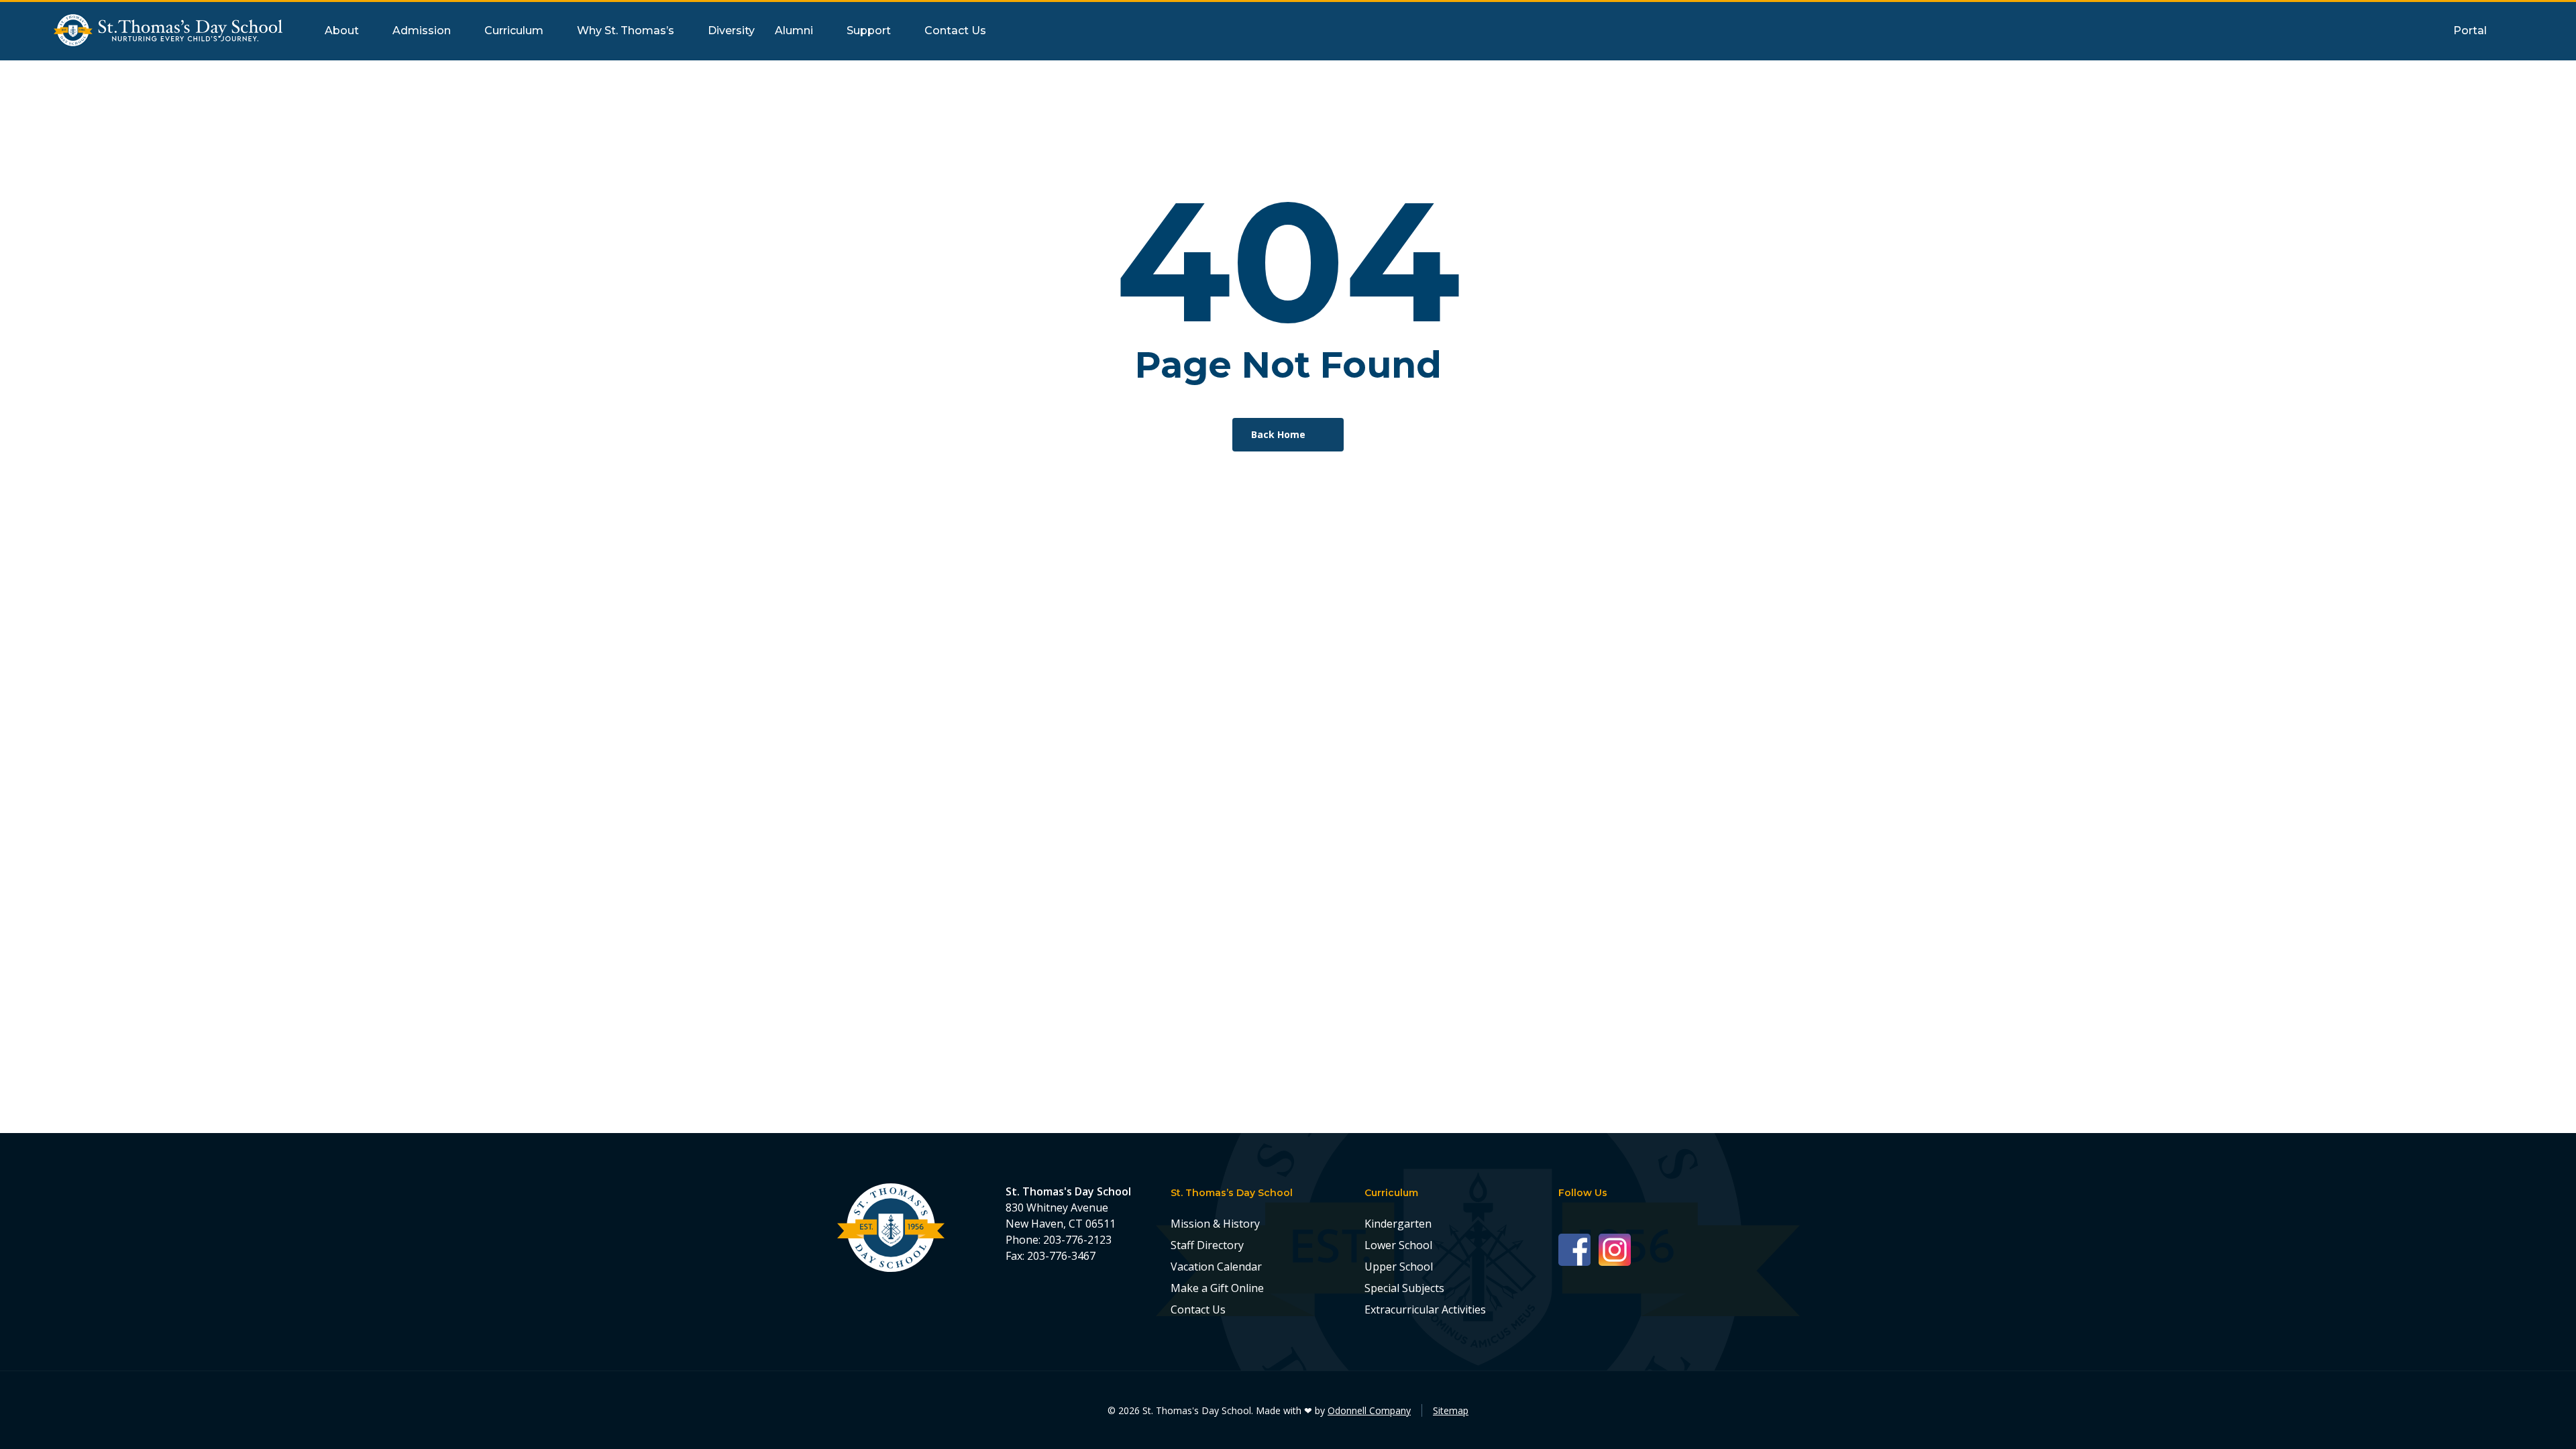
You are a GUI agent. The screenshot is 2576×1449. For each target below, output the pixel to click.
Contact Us (1198, 1309)
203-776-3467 (1061, 1256)
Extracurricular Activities (1425, 1309)
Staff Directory (1207, 1245)
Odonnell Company (1369, 1410)
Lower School (1398, 1245)
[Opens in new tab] (1578, 1249)
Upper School (1399, 1267)
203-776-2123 (1077, 1240)
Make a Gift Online (1217, 1288)
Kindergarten (1398, 1224)
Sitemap (1451, 1410)
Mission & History (1215, 1224)
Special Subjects (1404, 1288)
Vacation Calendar (1216, 1267)
